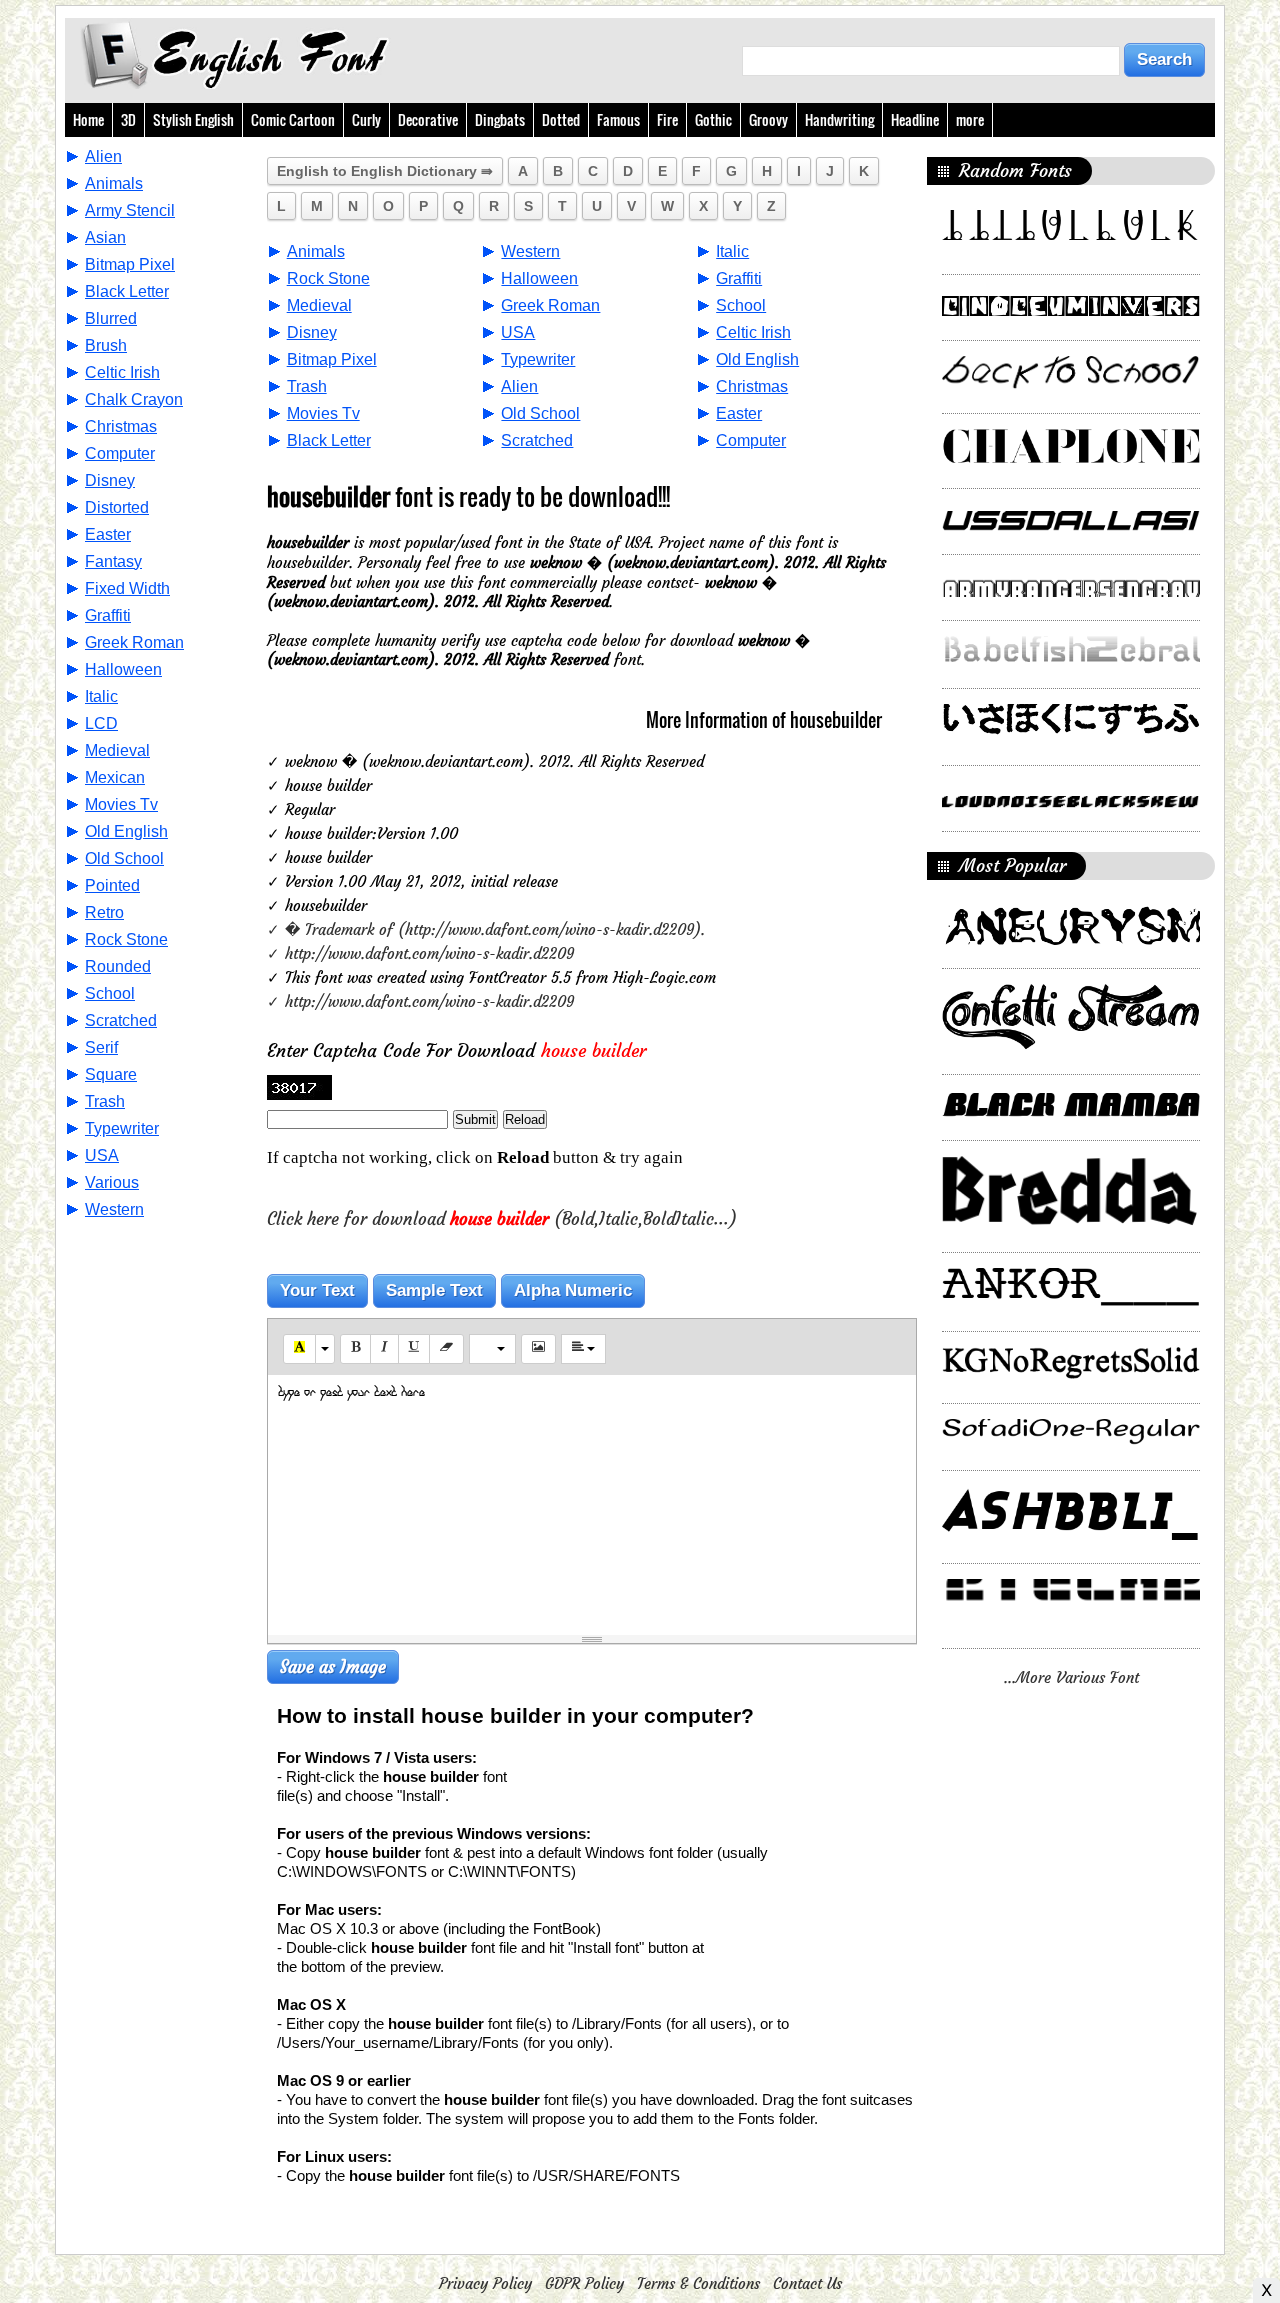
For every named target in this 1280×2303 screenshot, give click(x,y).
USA (102, 1155)
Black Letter (127, 291)
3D (128, 119)
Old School (124, 858)
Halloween (123, 669)
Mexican (115, 777)
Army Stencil (130, 210)
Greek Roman (134, 642)
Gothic (713, 119)
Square (111, 1074)
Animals (114, 183)
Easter (108, 534)
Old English (126, 831)
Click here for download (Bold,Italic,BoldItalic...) (502, 1219)
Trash (105, 1101)
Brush (106, 345)
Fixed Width (127, 588)
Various (112, 1182)
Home (88, 119)
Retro (104, 912)
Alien (103, 156)
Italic (101, 696)
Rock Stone (126, 939)
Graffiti (108, 615)
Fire (667, 119)
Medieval (117, 750)
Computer (120, 453)
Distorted (117, 507)
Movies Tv (121, 804)
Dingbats (500, 119)
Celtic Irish (122, 372)
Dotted (561, 119)
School (110, 993)
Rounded (118, 966)
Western (114, 1209)
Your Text (317, 1290)
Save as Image (333, 1667)
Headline (915, 119)
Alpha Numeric (573, 1290)
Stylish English (193, 119)
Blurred (111, 318)
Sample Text (434, 1290)
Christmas (121, 426)
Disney (110, 480)
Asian (105, 237)
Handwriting (839, 119)
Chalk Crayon (134, 399)
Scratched (121, 1020)
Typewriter (122, 1128)
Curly (366, 119)
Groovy (768, 119)
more (970, 119)
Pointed (112, 885)
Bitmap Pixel (130, 264)
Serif (101, 1047)
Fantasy (113, 561)
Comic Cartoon (293, 119)
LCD (101, 723)
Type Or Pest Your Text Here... (357, 1393)
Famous (618, 119)
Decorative (428, 119)
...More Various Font (1071, 1677)
